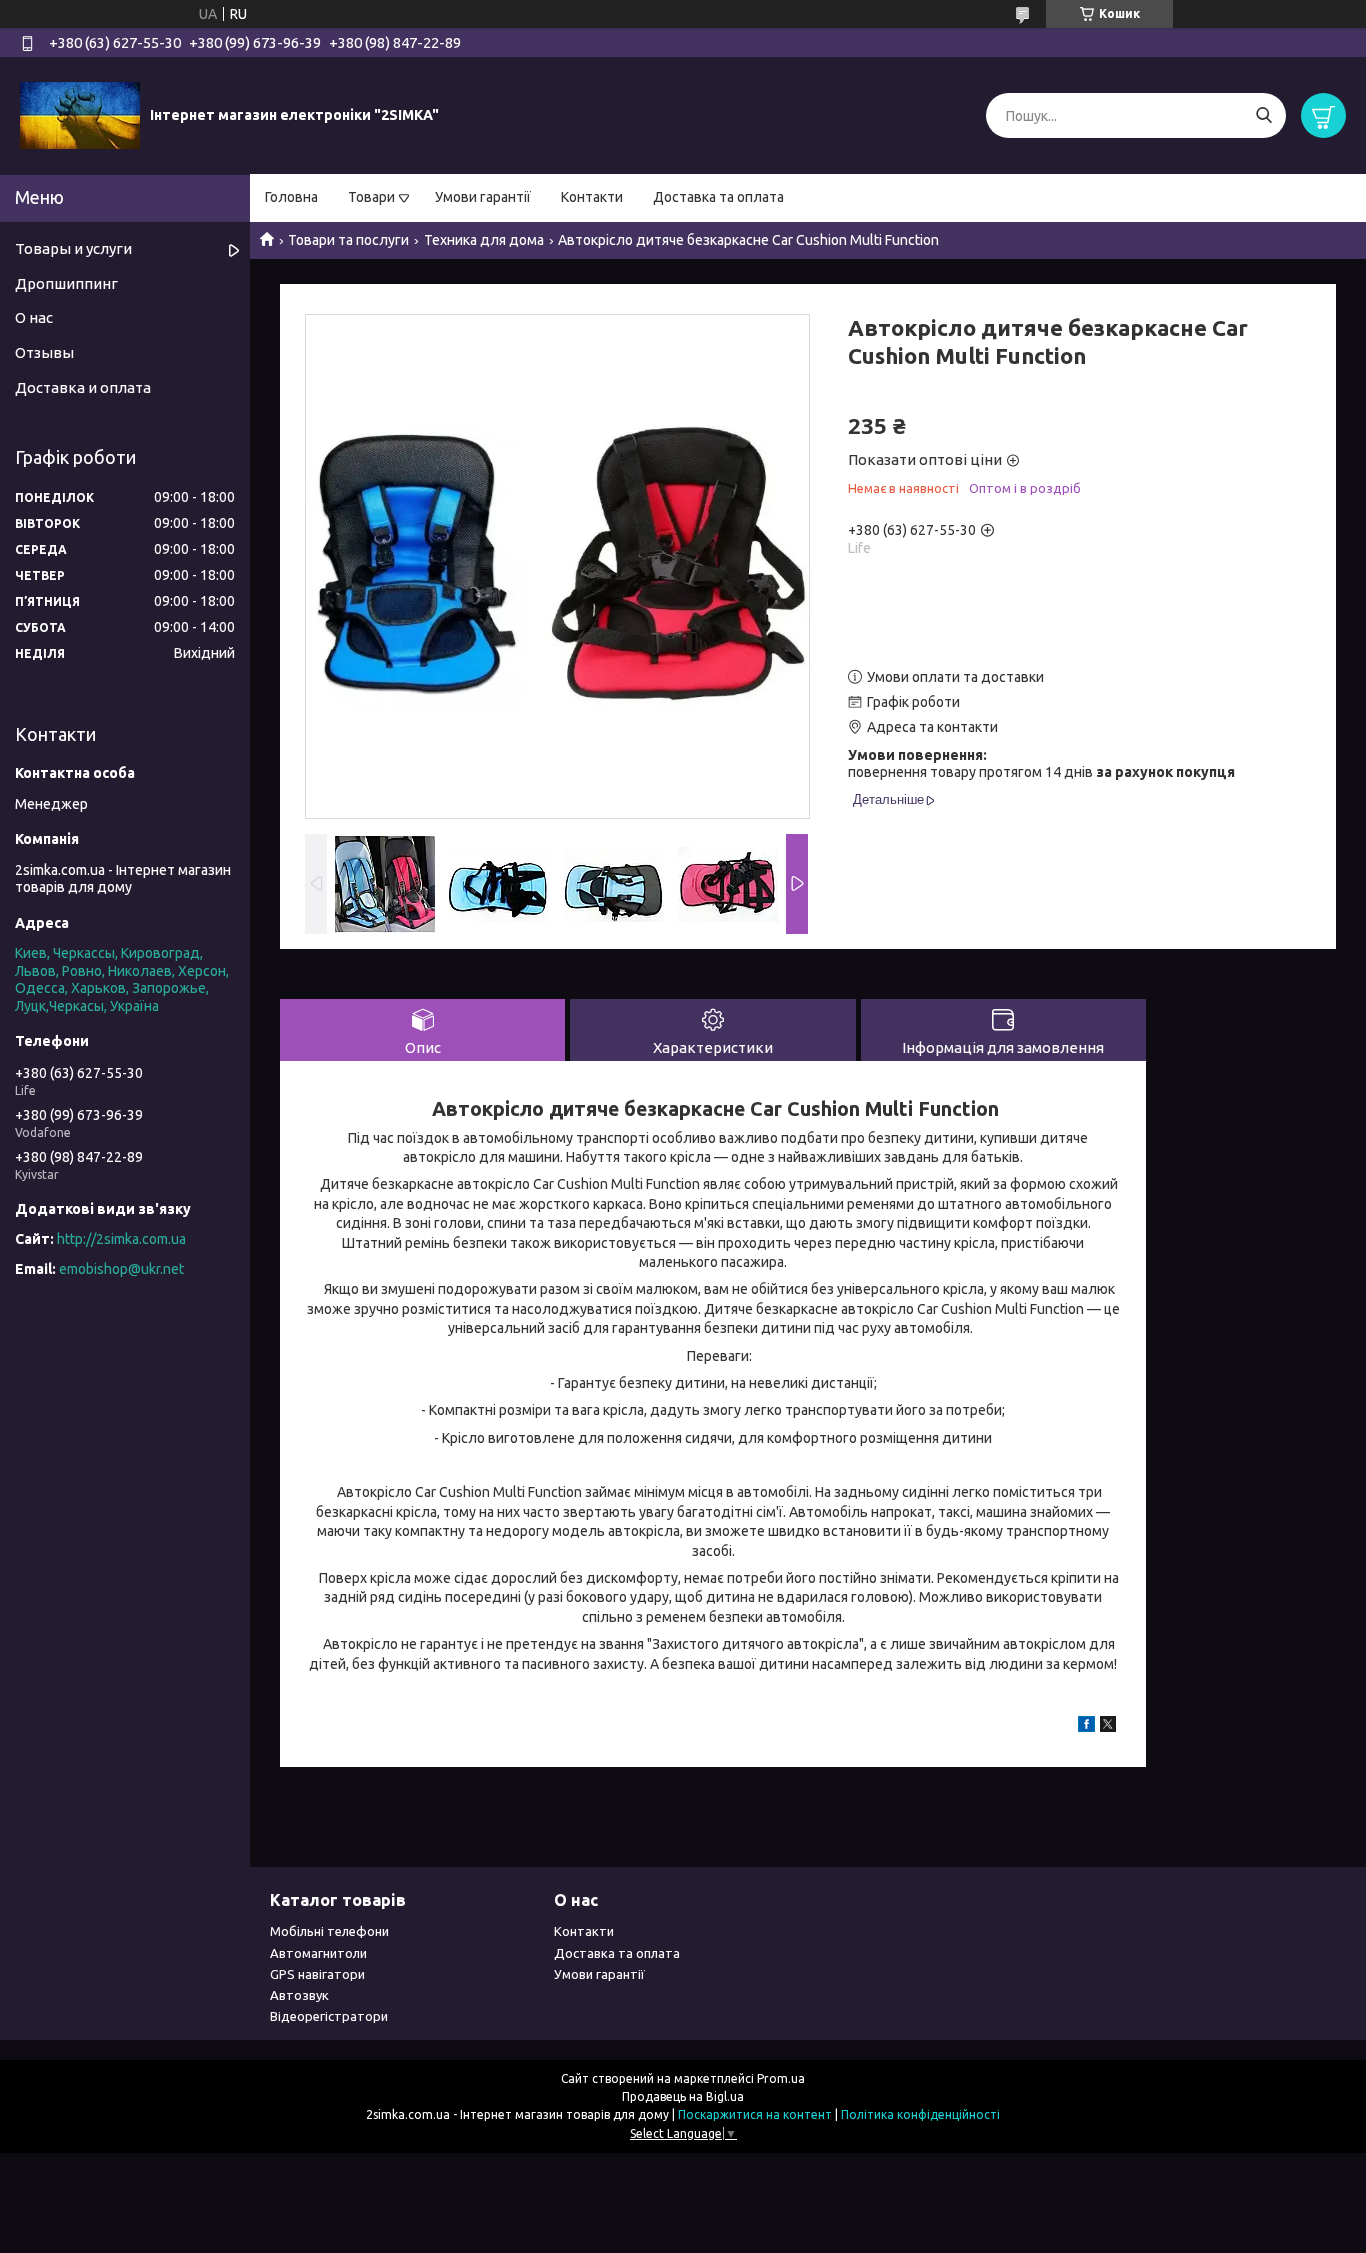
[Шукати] (1263, 115)
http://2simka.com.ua (121, 1239)
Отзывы (44, 352)
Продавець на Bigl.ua (683, 2096)
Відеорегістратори (329, 2016)
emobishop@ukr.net (121, 1269)
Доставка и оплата (83, 387)
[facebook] (1086, 1727)
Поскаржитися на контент (755, 2114)
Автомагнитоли (318, 1953)
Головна (291, 197)
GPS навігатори (317, 1974)
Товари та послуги (348, 240)
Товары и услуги (73, 248)
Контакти (592, 197)
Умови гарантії (483, 197)
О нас (34, 317)
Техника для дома (484, 240)
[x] (1108, 1727)
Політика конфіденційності (920, 2114)
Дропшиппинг (66, 283)
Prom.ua (781, 2078)
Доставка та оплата (718, 197)
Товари (371, 197)
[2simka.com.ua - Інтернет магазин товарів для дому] (80, 115)
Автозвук (299, 1995)
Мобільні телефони (329, 1931)
